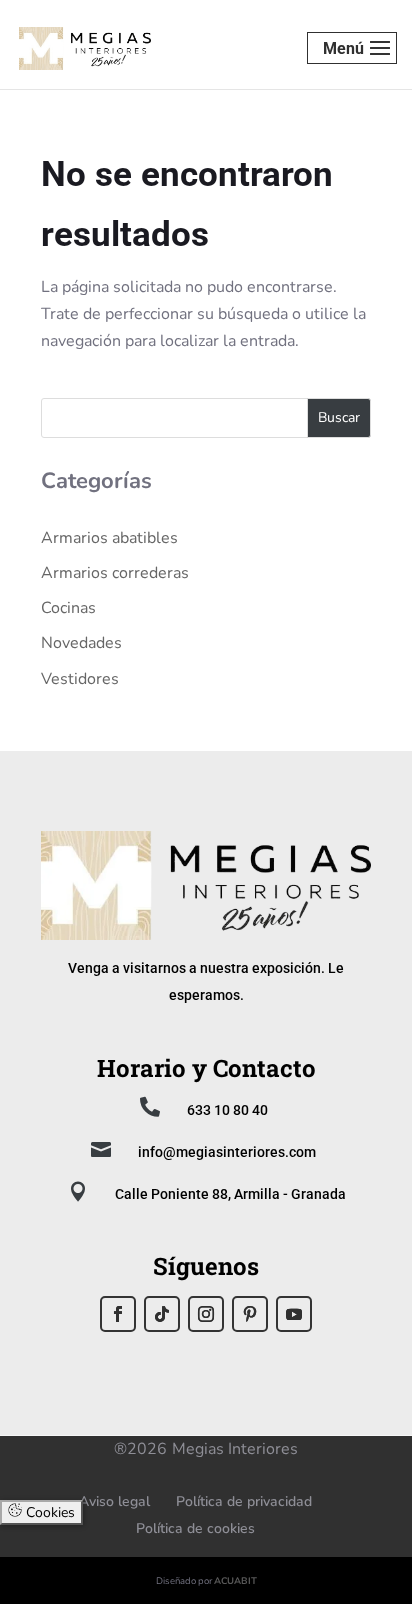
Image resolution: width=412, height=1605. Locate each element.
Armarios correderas (115, 573)
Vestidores (80, 679)
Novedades (81, 643)
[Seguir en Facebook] (118, 1314)
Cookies (48, 1512)
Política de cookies (195, 1528)
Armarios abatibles (109, 538)
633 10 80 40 (227, 1110)
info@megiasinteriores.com (227, 1152)
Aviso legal (114, 1501)
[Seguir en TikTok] (162, 1314)
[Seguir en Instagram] (206, 1314)
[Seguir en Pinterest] (250, 1314)
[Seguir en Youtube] (294, 1314)
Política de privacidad (244, 1501)
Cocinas (68, 608)
